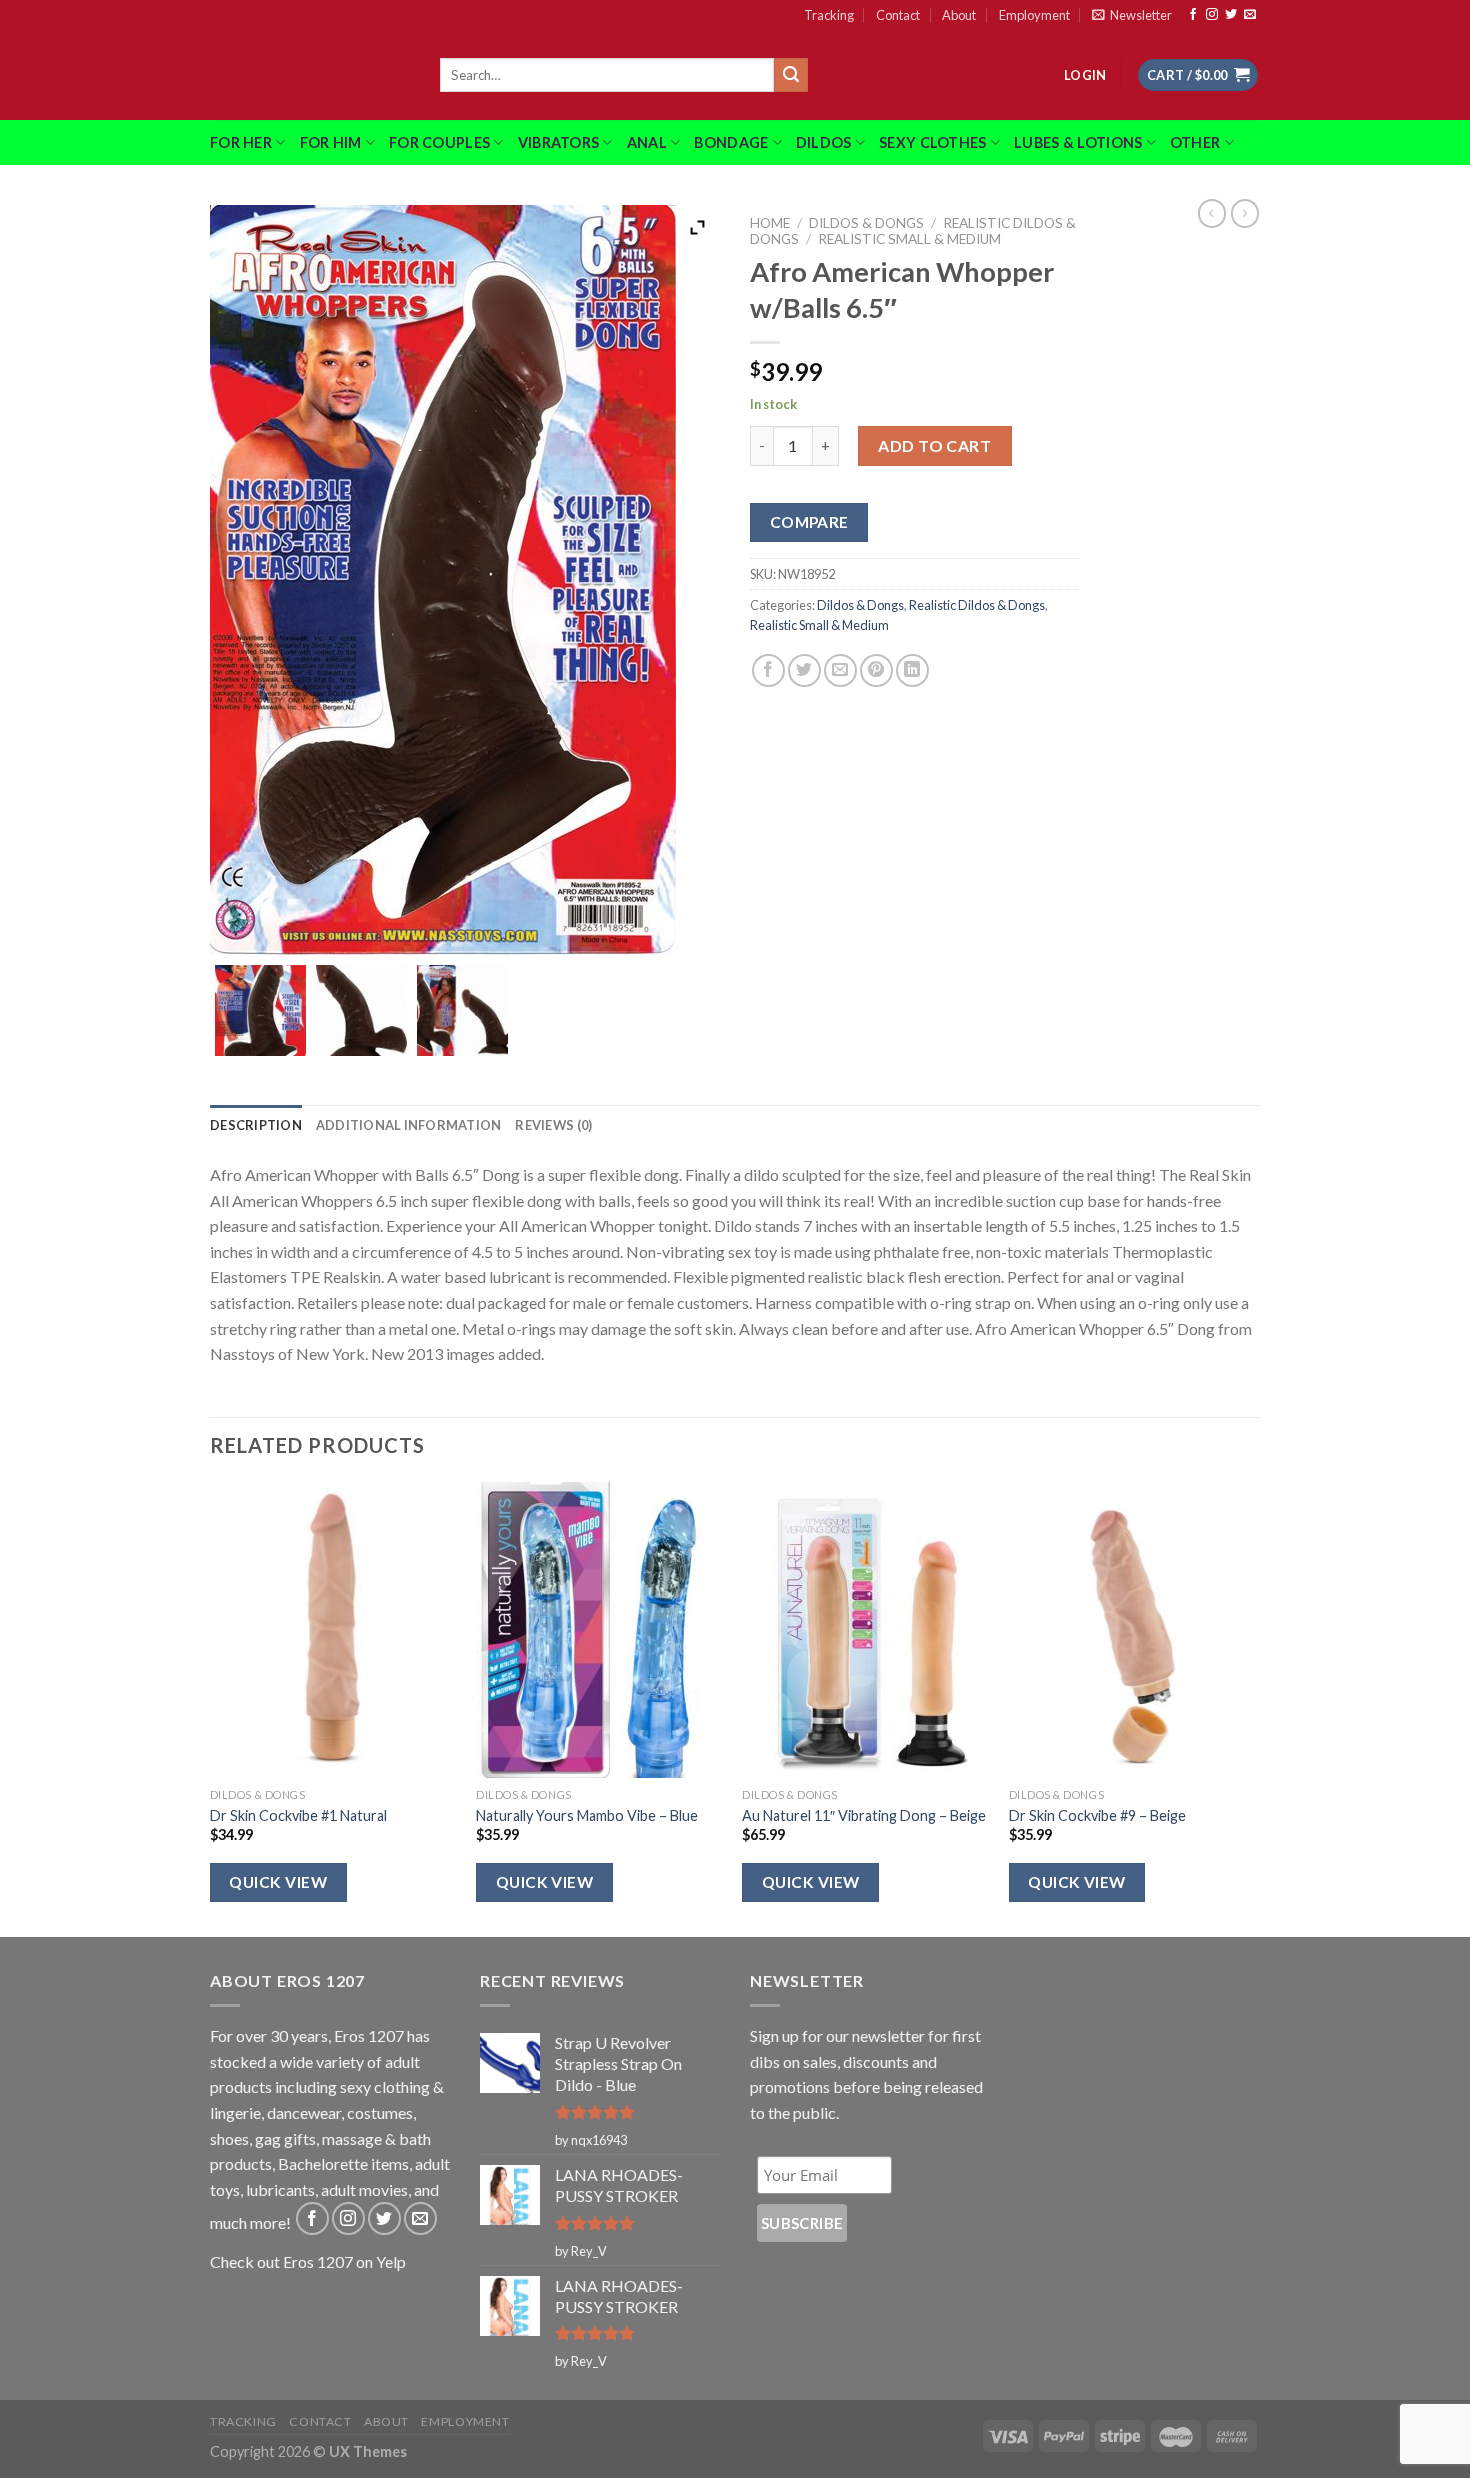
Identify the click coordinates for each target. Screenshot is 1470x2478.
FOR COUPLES (439, 142)
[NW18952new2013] (462, 1010)
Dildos (824, 142)
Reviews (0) (553, 1125)
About (959, 15)
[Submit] (791, 75)
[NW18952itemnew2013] (361, 1010)
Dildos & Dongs (866, 223)
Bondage (731, 142)
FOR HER (241, 142)
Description (256, 1125)
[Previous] (211, 1707)
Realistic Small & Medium (909, 239)
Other (1195, 142)
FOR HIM (331, 142)
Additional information (409, 1125)
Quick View (278, 1882)
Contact (898, 15)
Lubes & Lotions (1078, 142)
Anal (647, 142)
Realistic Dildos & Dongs (977, 605)
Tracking (829, 15)
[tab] (256, 1125)
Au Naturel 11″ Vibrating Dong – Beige (864, 1815)
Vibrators (559, 142)
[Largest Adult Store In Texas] (310, 75)
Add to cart (934, 445)
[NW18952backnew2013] (260, 1010)
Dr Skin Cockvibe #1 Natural (298, 1815)
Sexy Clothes (932, 142)
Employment (1034, 15)
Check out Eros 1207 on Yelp (308, 2261)
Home (770, 223)
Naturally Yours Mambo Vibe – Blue (587, 1815)
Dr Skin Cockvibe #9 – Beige (1097, 1815)
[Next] (1254, 1707)
